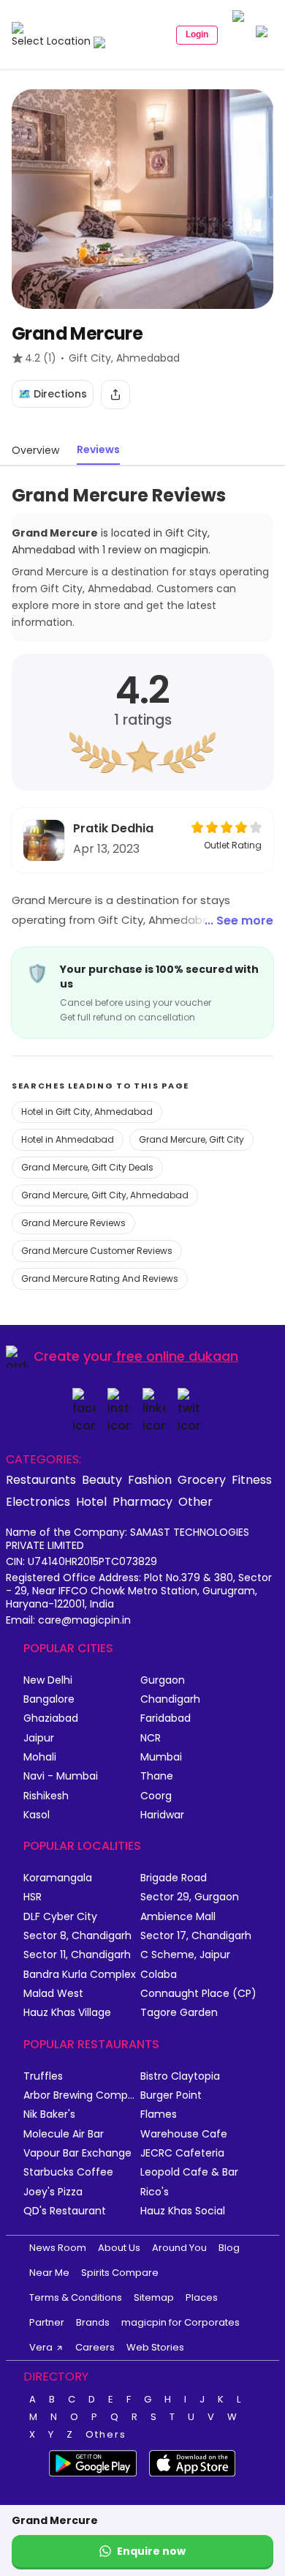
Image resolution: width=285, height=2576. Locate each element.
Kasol (37, 1815)
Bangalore (49, 1699)
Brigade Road (174, 1878)
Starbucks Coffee (68, 2172)
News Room (58, 2248)
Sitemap (154, 2297)
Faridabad (166, 1718)
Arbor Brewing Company (82, 2095)
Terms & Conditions (76, 2297)
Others (106, 2435)
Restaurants (41, 1479)
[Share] (115, 395)
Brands (93, 2322)
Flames (159, 2114)
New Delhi (48, 1680)
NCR (151, 1738)
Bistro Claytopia (180, 2076)
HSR (33, 1897)
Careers (95, 2347)
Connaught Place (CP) (198, 1994)
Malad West (53, 1994)
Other (195, 1501)
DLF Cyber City (60, 1917)
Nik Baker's (49, 2114)
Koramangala (58, 1878)
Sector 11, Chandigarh (77, 1955)
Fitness (252, 1479)
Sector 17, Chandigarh (196, 1936)
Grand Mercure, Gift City (191, 1139)
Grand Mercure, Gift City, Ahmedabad (105, 1195)
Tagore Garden (179, 2013)
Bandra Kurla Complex (80, 1975)
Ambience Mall (178, 1917)
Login (197, 34)
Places (202, 2297)
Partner (47, 2322)
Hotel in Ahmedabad (68, 1139)
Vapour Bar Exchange (77, 2153)
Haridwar (162, 1815)
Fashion (150, 1479)
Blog (229, 2248)
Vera (41, 2347)
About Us (119, 2248)
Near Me (49, 2273)
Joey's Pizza (53, 2192)
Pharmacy (142, 1501)
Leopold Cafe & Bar (189, 2172)
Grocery (202, 1479)
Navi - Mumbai (61, 1776)
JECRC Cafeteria (182, 2153)
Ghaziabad (51, 1718)
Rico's (155, 2192)
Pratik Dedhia (113, 828)
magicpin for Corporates (180, 2322)
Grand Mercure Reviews (73, 1223)
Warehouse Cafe (184, 2134)
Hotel (91, 1501)
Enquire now (151, 2551)
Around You (179, 2248)
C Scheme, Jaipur (185, 1955)
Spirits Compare (120, 2273)
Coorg (156, 1796)
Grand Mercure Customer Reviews (97, 1251)
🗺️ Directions (53, 394)
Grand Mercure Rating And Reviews (100, 1278)
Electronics (38, 1501)
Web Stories (155, 2347)
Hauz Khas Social (183, 2211)
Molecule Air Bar (64, 2134)
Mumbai (161, 1757)
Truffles (43, 2076)
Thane (157, 1776)
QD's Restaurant (65, 2211)
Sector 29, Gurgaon (190, 1897)
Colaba (159, 1975)
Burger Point (171, 2095)
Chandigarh (170, 1699)
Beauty (102, 1479)
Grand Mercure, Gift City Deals (87, 1167)
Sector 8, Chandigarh (77, 1936)
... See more (239, 921)
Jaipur (39, 1738)
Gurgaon (163, 1680)
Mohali (40, 1757)
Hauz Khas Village (67, 2013)
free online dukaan (177, 1356)
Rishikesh (46, 1796)
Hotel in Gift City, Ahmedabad (87, 1112)
